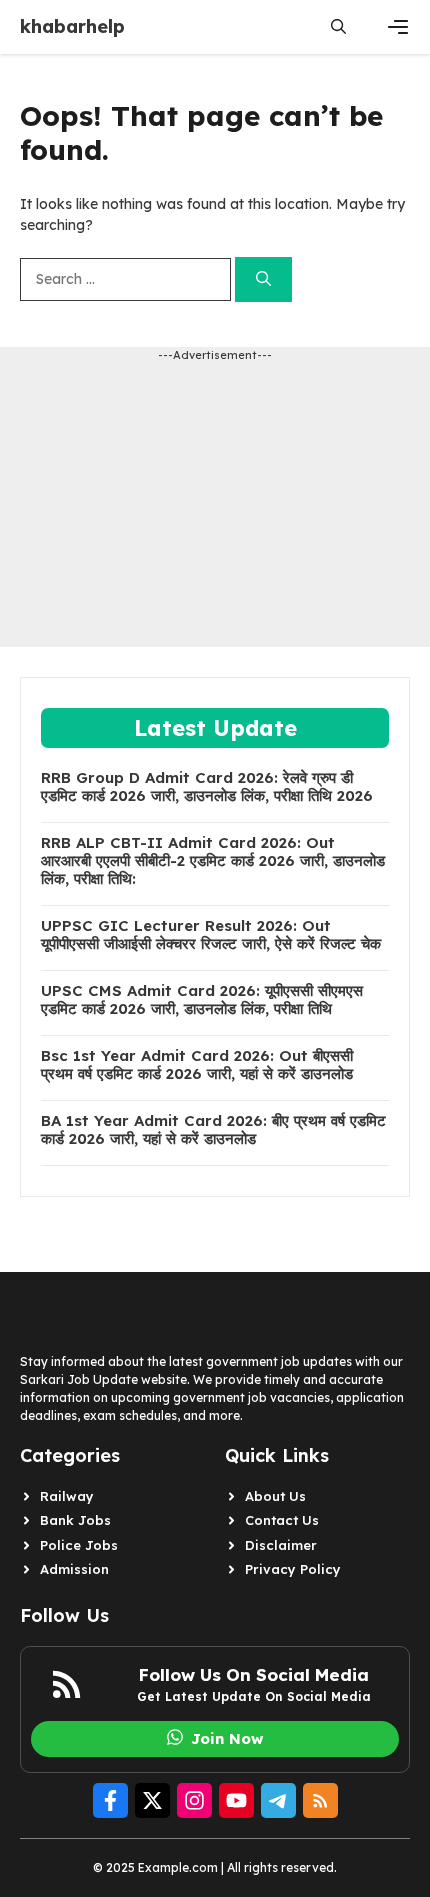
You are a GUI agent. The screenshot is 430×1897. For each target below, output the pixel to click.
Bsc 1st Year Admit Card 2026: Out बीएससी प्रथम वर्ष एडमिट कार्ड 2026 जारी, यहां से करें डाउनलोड (197, 1065)
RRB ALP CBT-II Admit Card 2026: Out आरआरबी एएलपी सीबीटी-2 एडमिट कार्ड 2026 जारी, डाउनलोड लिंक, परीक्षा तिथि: (213, 861)
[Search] (263, 279)
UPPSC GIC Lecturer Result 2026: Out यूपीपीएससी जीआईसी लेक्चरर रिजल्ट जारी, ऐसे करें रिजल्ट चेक (211, 935)
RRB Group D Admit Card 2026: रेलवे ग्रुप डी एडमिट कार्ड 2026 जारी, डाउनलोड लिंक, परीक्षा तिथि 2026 (207, 787)
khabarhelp (72, 26)
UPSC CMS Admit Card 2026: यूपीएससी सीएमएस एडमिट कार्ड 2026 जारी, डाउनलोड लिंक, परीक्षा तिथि (202, 1000)
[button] (338, 27)
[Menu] (398, 27)
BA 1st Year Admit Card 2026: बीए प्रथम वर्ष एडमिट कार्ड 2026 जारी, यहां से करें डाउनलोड (213, 1130)
